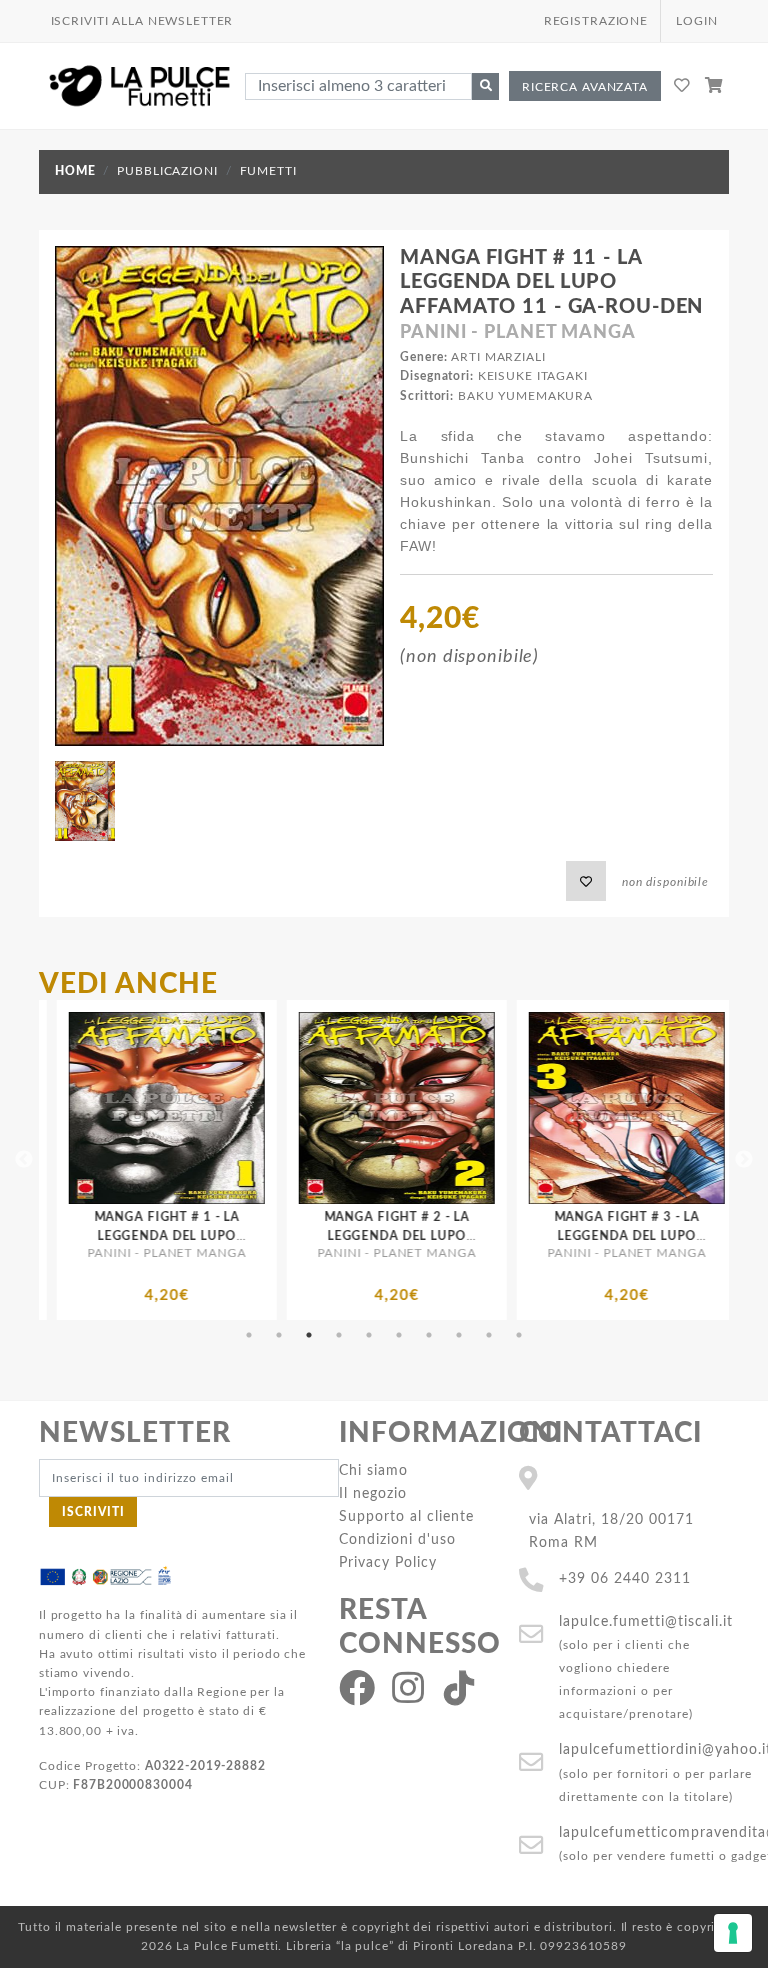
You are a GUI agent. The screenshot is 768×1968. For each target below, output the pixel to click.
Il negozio (373, 1493)
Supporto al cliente (406, 1516)
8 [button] (459, 1335)
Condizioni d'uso (397, 1539)
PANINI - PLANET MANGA (517, 333)
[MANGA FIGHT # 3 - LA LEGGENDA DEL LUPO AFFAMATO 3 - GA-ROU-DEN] (461, 1108)
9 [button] (489, 1335)
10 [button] (519, 1335)
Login (696, 21)
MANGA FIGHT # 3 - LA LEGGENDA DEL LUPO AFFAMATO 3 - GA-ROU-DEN (460, 1236)
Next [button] (744, 1160)
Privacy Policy (388, 1562)
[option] (231, 1160)
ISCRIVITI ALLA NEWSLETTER (142, 21)
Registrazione (596, 21)
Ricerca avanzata (585, 87)
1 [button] (249, 1335)
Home (75, 171)
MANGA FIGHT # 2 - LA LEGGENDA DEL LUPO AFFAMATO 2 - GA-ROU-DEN (230, 1236)
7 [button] (429, 1335)
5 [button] (369, 1335)
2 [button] (279, 1335)
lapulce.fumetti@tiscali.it (646, 1621)
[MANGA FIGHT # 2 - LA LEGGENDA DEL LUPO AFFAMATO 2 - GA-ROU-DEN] (231, 1108)
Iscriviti (93, 1512)
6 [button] (399, 1335)
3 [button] (309, 1335)
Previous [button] (24, 1160)
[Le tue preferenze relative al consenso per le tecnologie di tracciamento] (733, 1933)
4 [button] (339, 1335)
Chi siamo (373, 1470)
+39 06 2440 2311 (625, 1578)
